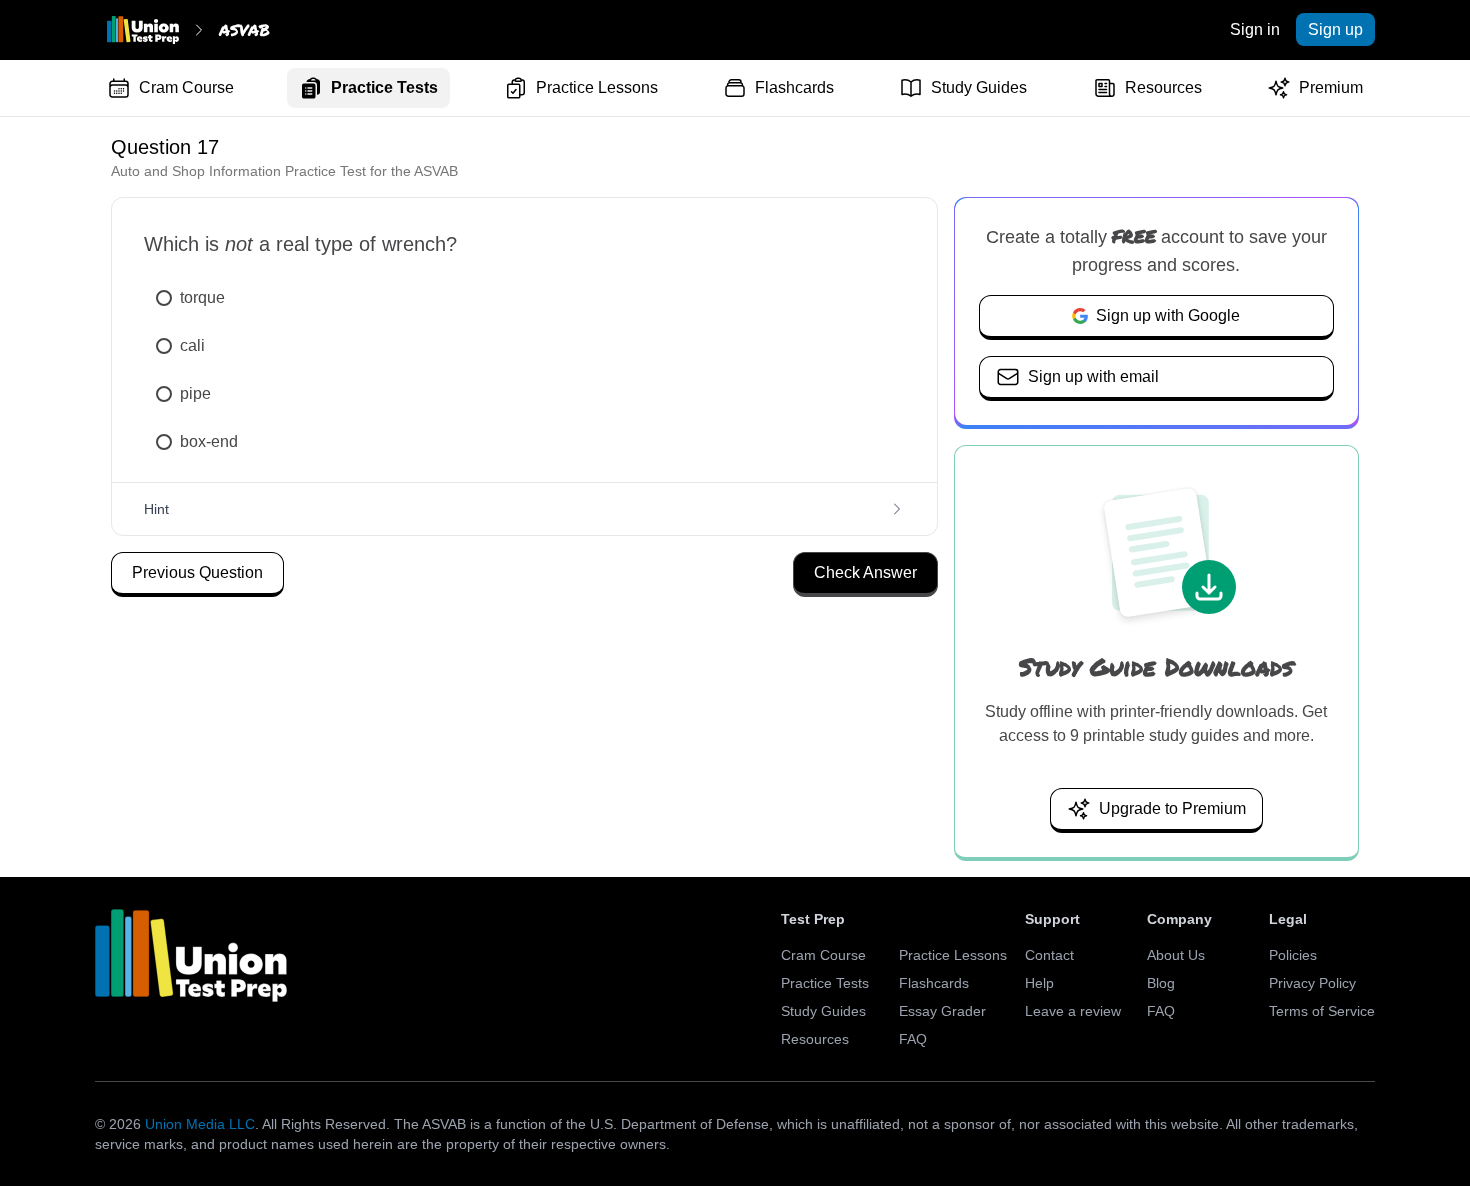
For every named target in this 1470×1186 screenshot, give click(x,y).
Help (1039, 983)
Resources (1163, 87)
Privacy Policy (1312, 983)
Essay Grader (942, 1011)
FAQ (913, 1039)
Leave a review (1073, 1011)
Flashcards (794, 87)
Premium (1331, 87)
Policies (1293, 955)
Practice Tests (384, 87)
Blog (1161, 983)
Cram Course (186, 87)
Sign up (1335, 29)
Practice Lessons (597, 87)
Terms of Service (1322, 1011)
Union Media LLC (200, 1124)
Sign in (1255, 29)
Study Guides (979, 87)
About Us (1176, 955)
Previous (197, 572)
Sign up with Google (1168, 315)
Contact (1049, 955)
